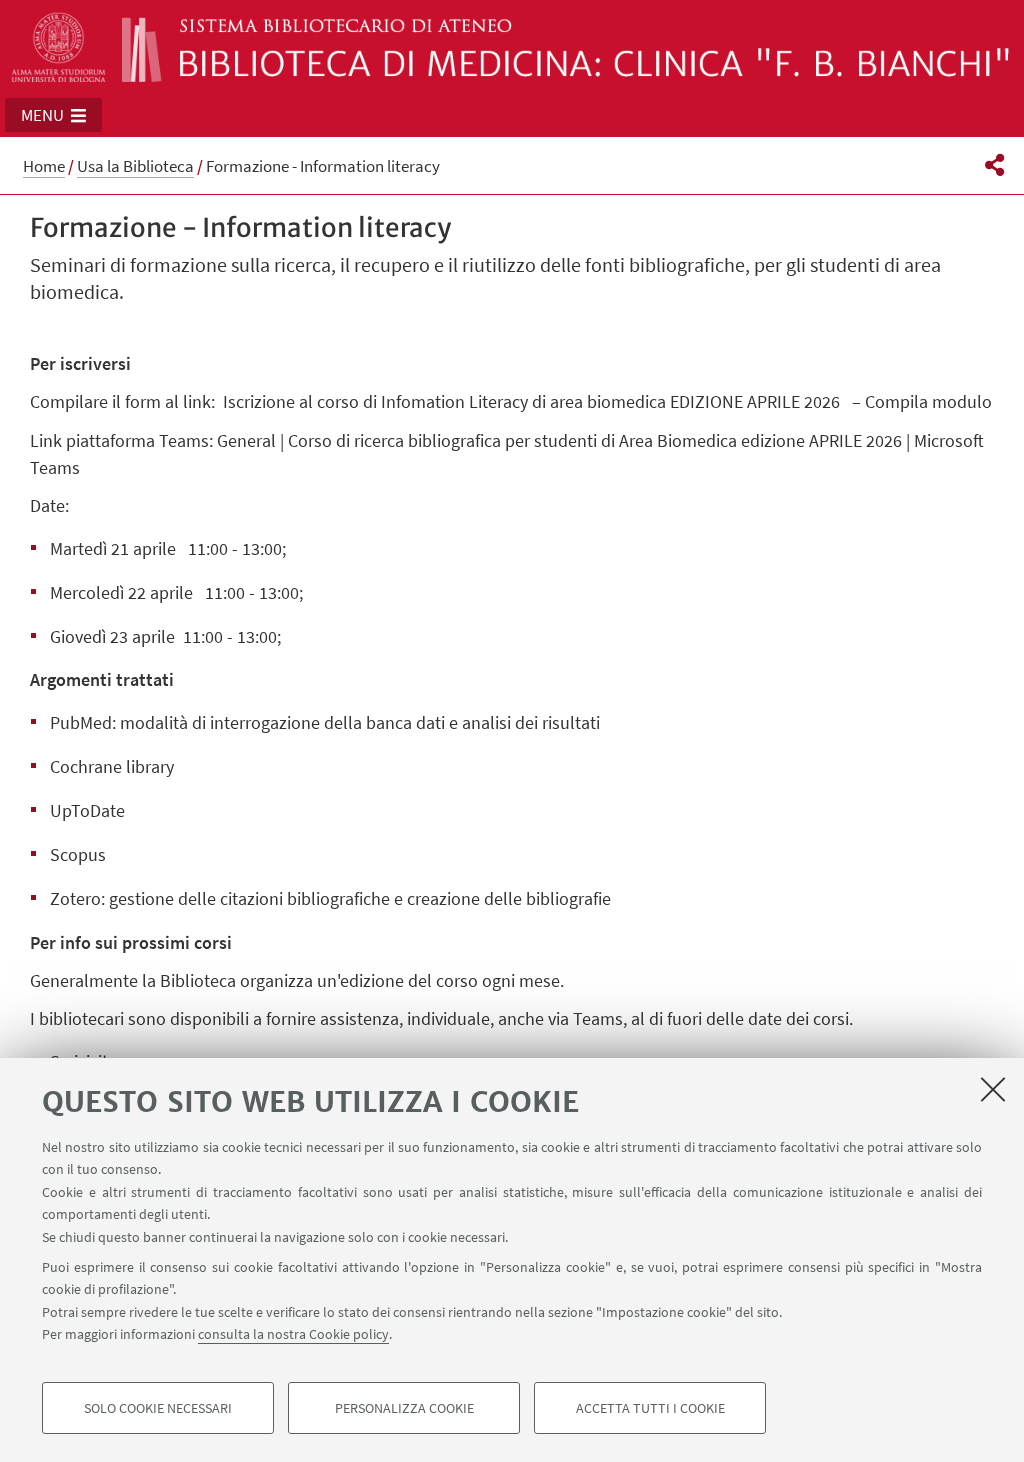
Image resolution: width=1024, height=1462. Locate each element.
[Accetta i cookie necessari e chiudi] (993, 1089)
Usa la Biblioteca (135, 166)
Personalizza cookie (404, 1408)
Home (44, 166)
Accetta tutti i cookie (650, 1408)
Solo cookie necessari (158, 1408)
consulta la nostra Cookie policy (293, 1334)
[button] (53, 115)
